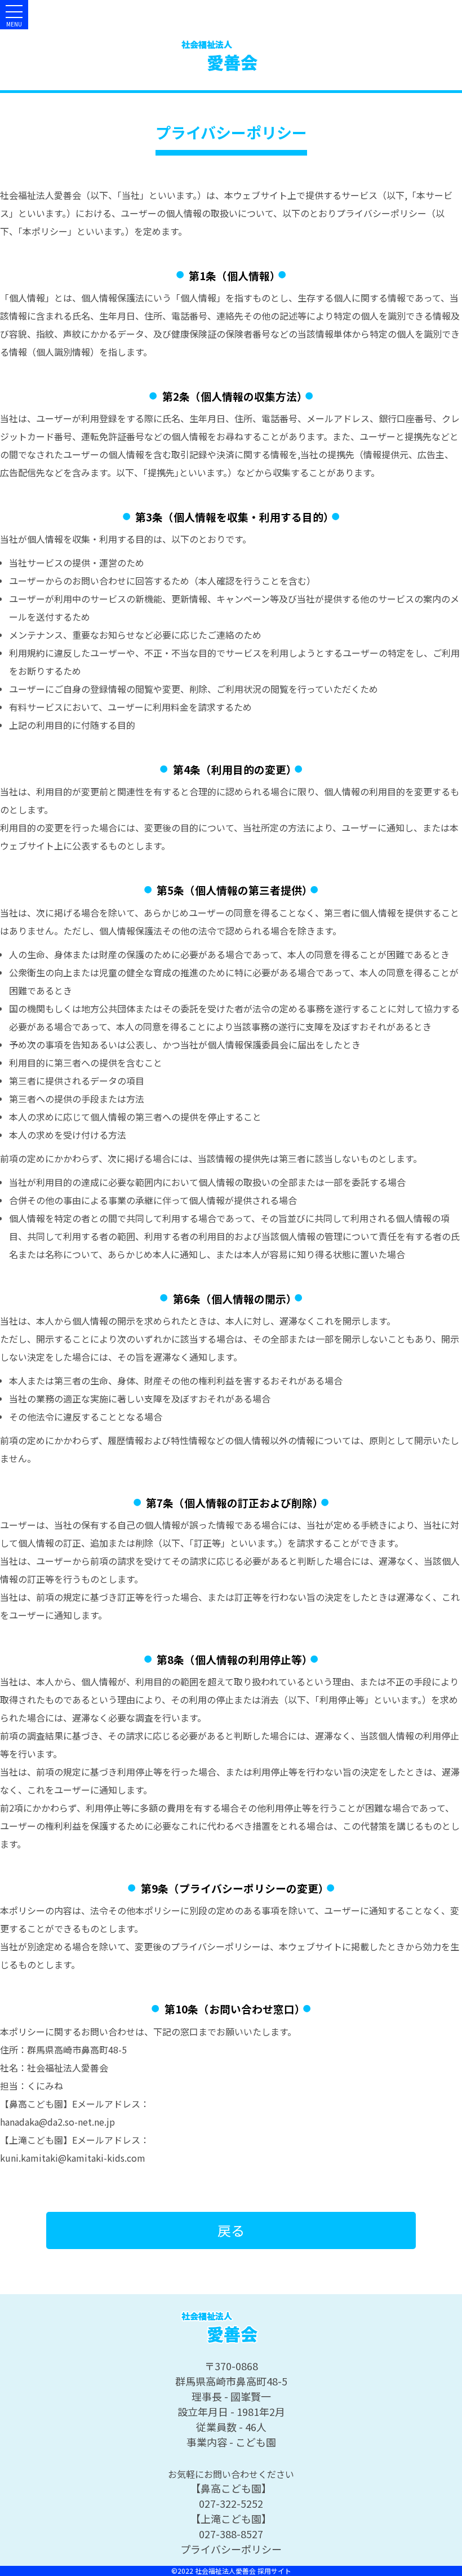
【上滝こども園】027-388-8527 (231, 2526)
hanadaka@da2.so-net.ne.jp (57, 2122)
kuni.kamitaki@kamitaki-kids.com (73, 2158)
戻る (231, 2230)
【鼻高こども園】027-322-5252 (231, 2496)
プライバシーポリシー (231, 2549)
